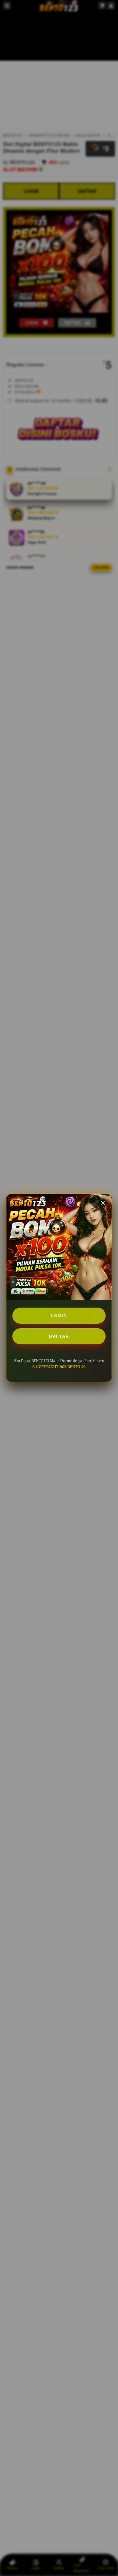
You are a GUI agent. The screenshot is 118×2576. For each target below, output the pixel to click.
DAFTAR (59, 1336)
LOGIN (59, 1315)
